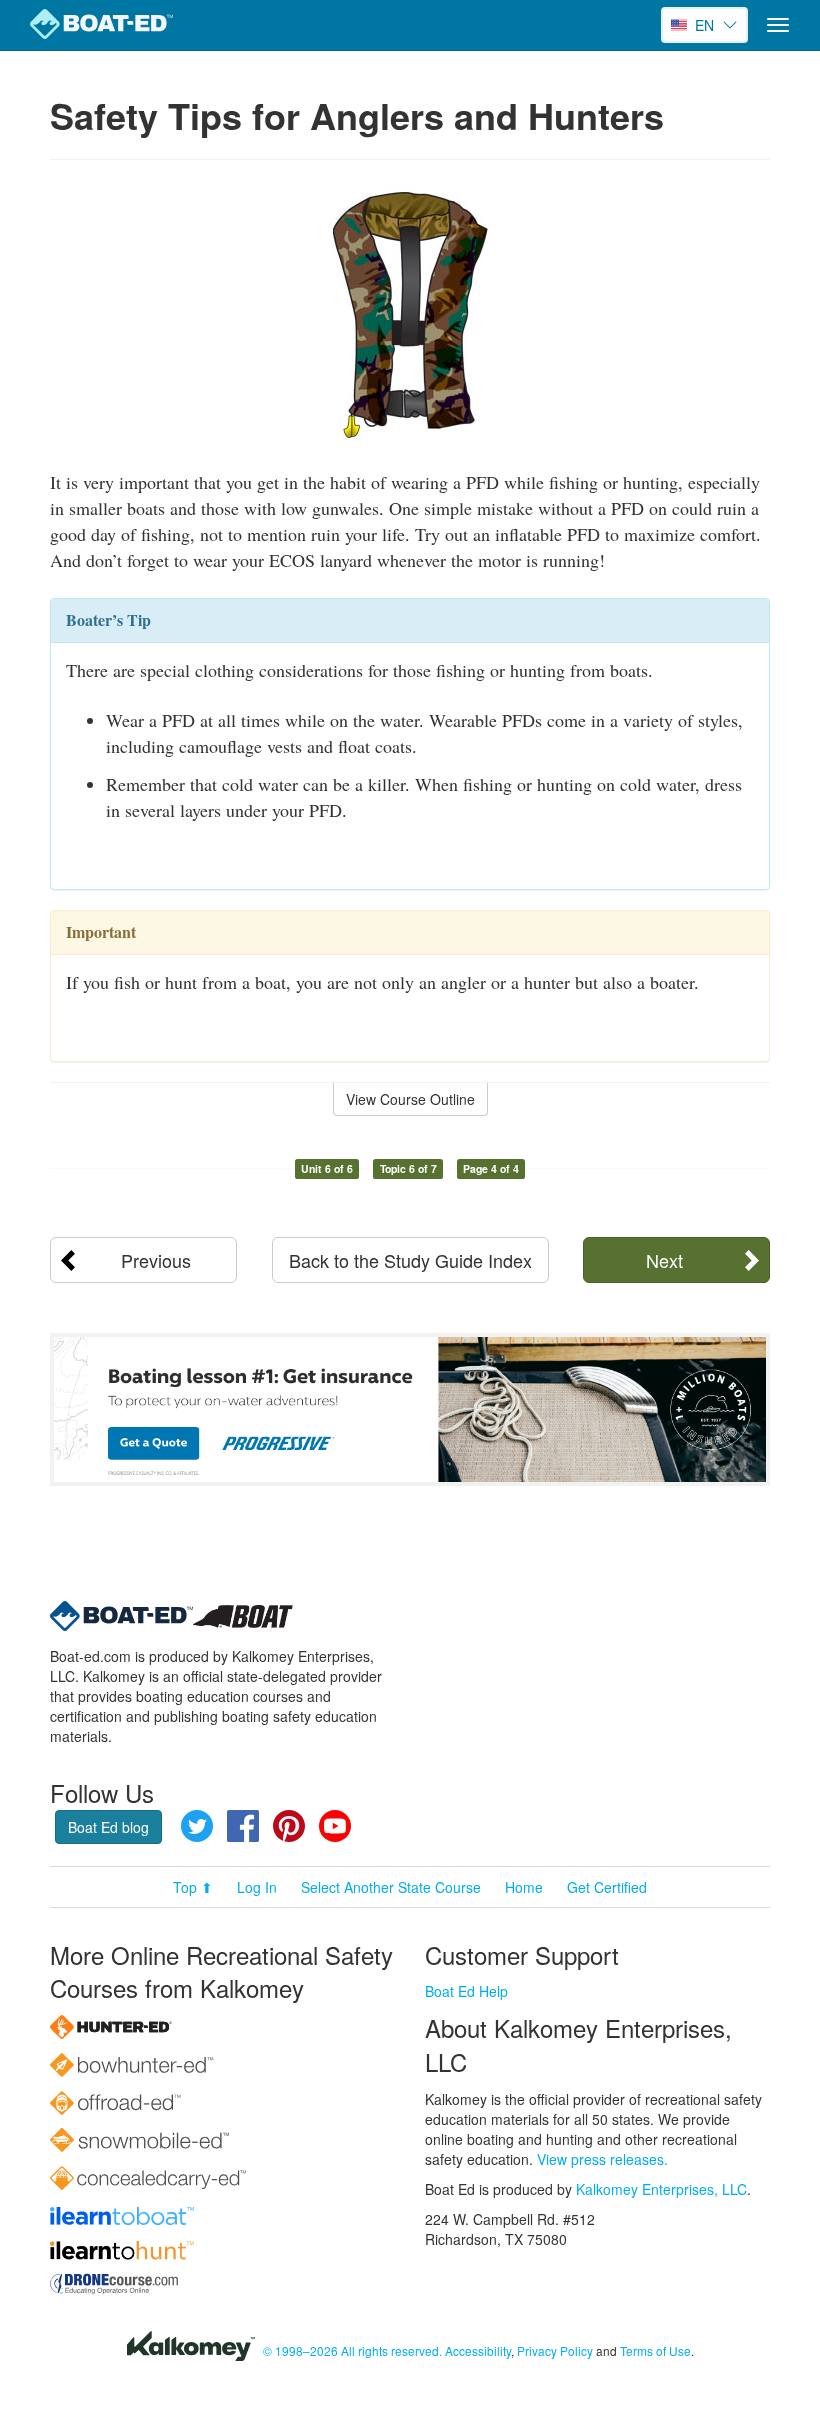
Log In (257, 1887)
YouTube (335, 1826)
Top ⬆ (193, 1887)
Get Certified (607, 1887)
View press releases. (602, 2159)
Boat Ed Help (466, 1991)
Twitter (197, 1826)
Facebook (243, 1826)
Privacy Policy (555, 2350)
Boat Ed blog (108, 1827)
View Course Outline (410, 1099)
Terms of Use (655, 2350)
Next (664, 1260)
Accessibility (478, 2350)
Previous (156, 1260)
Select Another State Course (391, 1887)
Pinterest (289, 1826)
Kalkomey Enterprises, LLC (661, 2189)
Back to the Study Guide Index (410, 1260)
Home (524, 1887)
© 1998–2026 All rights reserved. (352, 2350)
